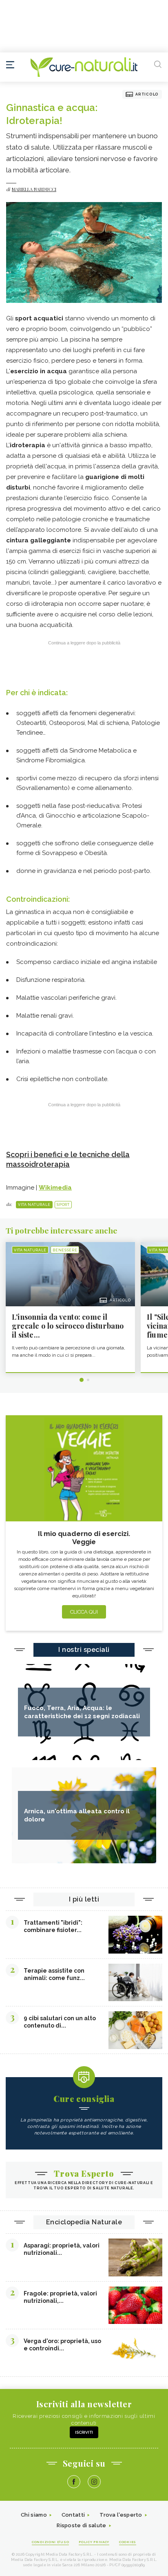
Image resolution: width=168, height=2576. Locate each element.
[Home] (84, 67)
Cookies (128, 2542)
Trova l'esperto (121, 2515)
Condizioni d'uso (50, 2542)
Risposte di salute (81, 2525)
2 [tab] (88, 1380)
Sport (63, 1205)
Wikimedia (55, 1188)
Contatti (73, 2515)
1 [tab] (82, 1380)
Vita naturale (34, 1205)
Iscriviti (84, 2432)
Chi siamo (34, 2515)
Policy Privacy (94, 2542)
